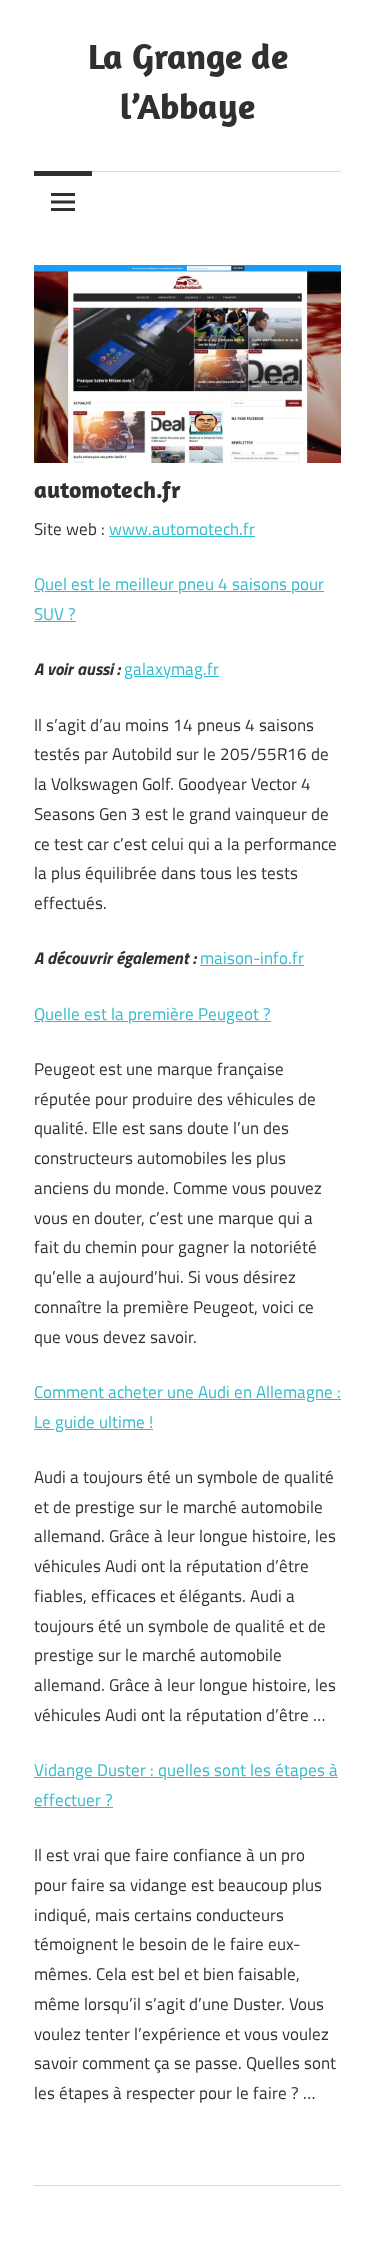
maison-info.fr (252, 958)
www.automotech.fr (182, 529)
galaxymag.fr (171, 669)
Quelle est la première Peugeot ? (152, 1014)
